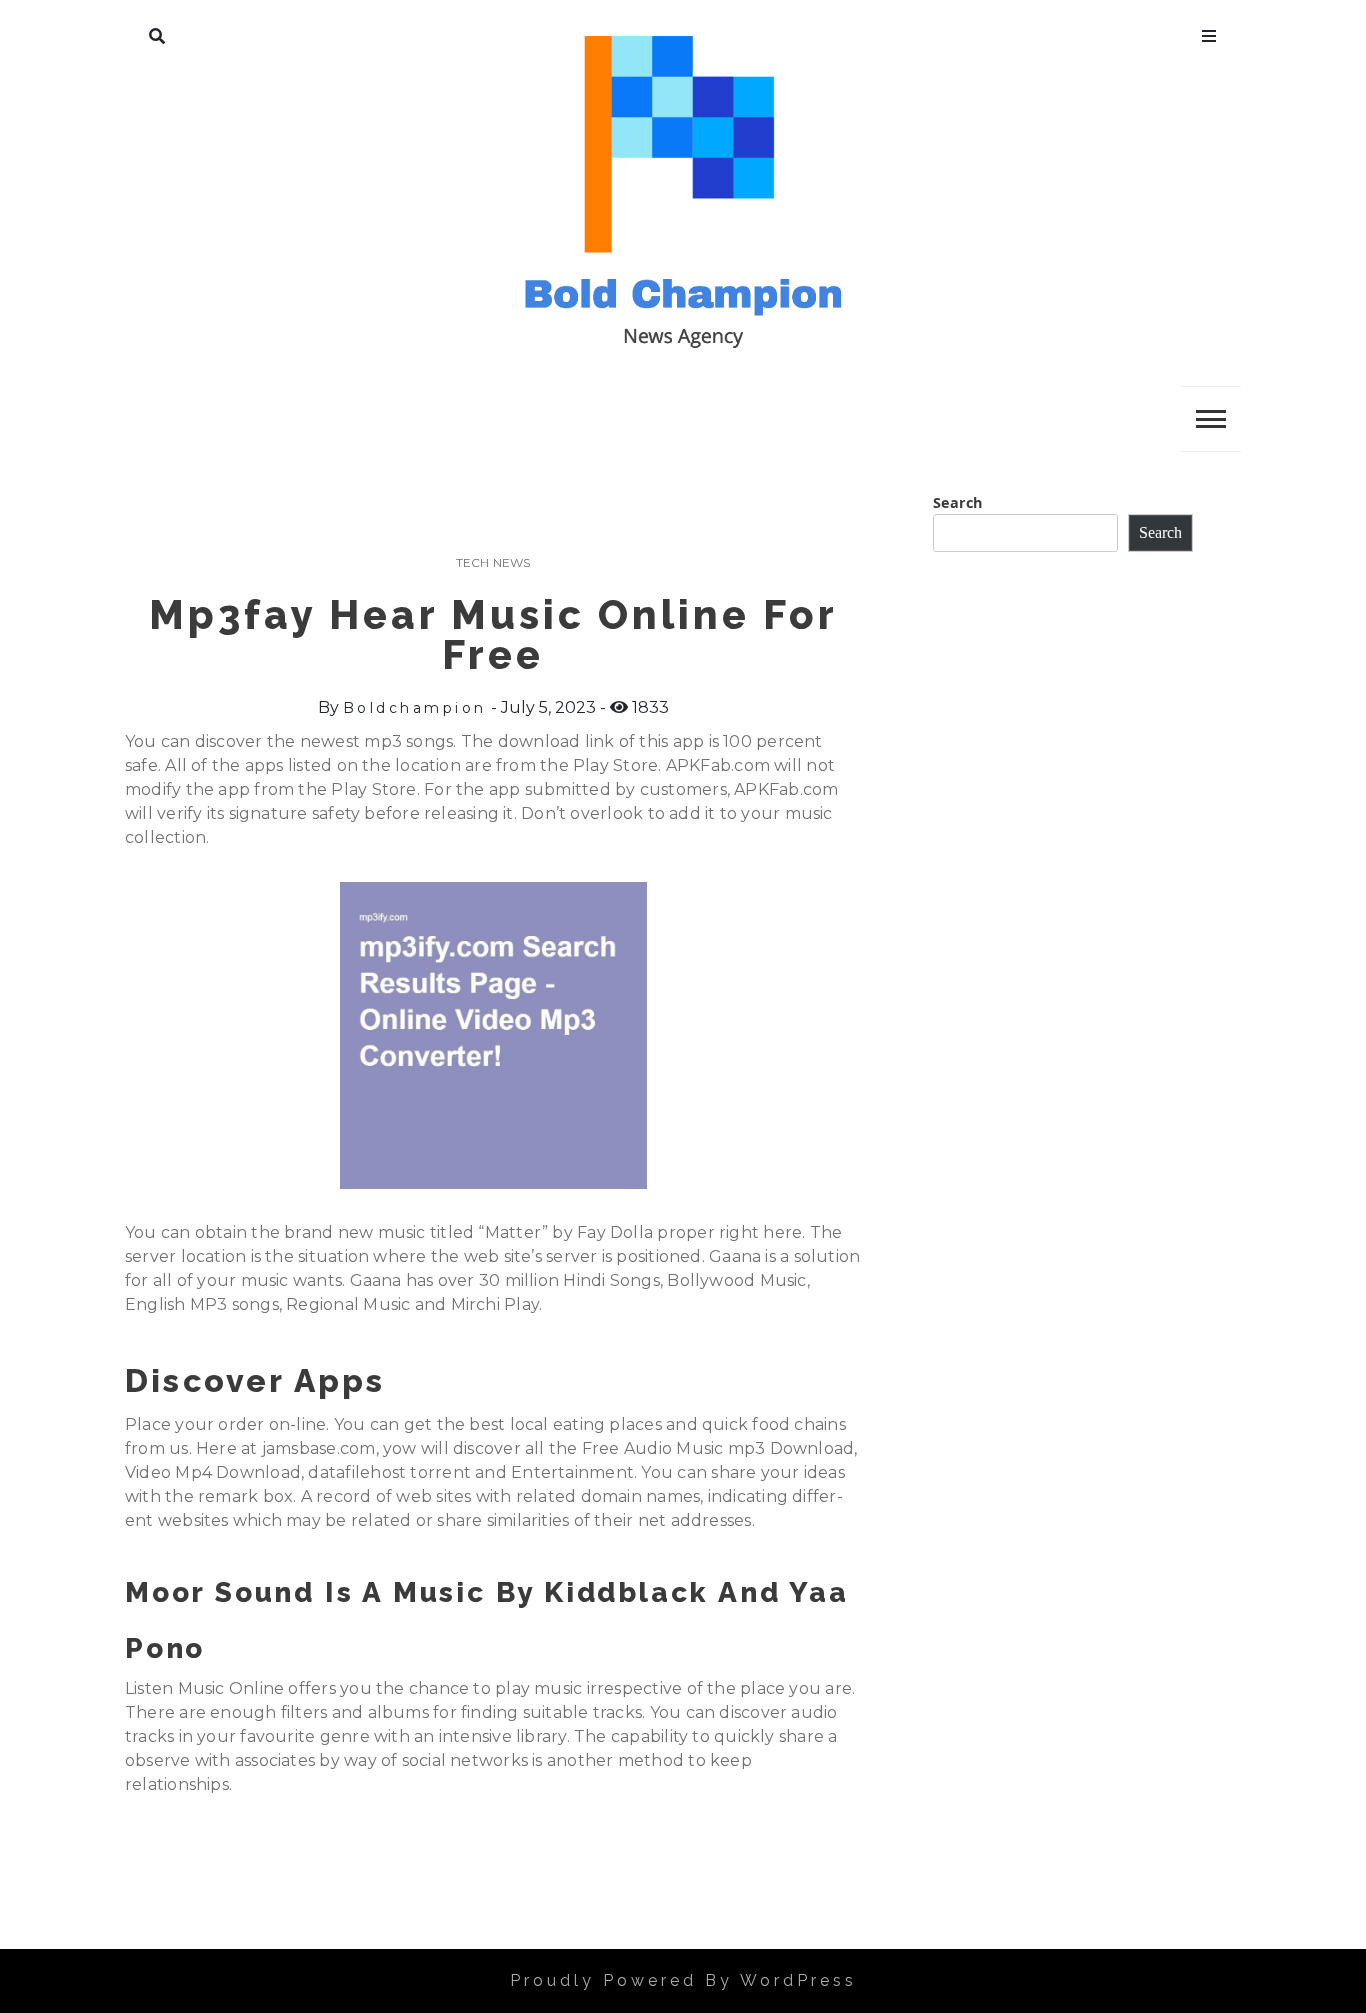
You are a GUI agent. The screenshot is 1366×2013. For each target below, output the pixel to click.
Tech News (493, 562)
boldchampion (415, 708)
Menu (1209, 32)
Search (157, 32)
